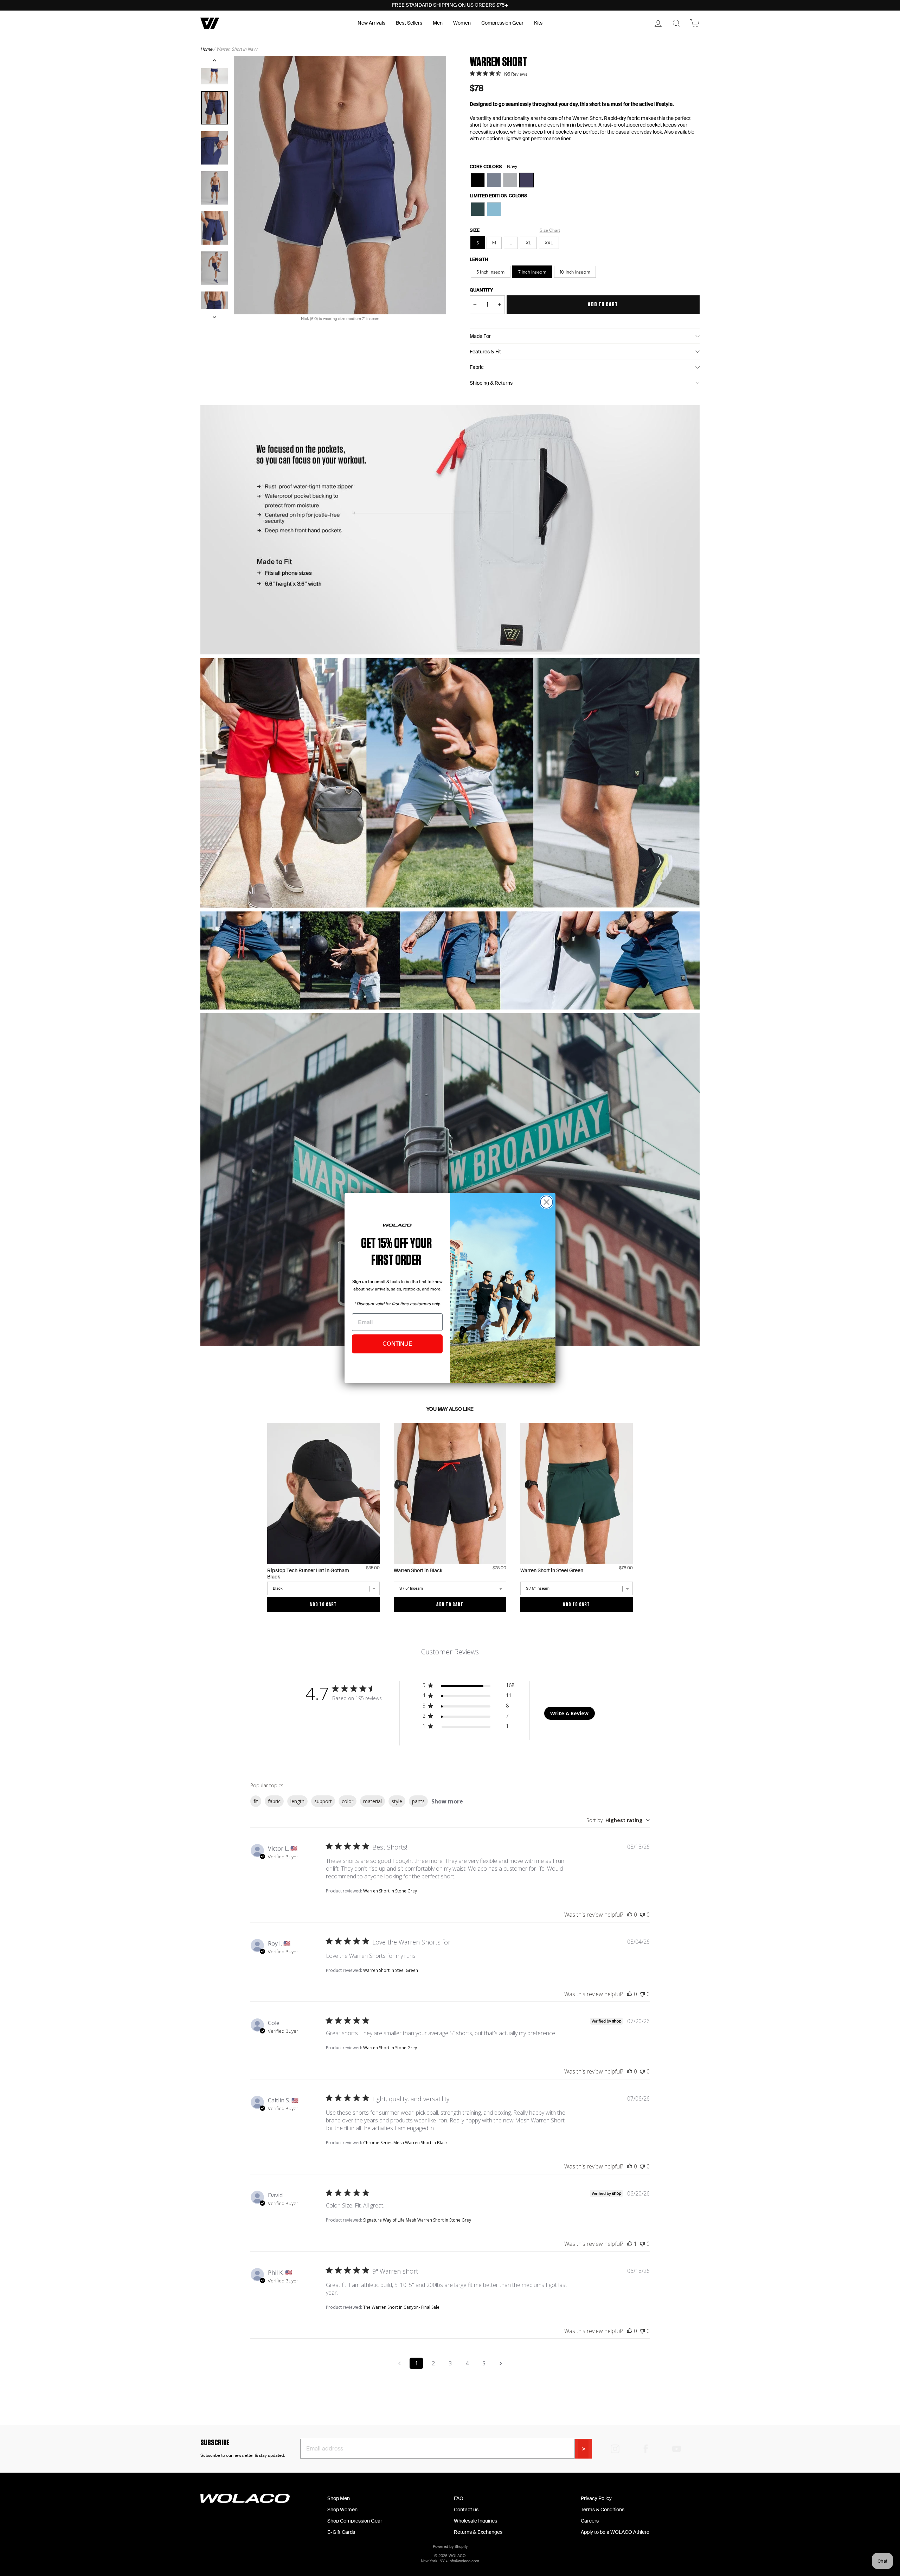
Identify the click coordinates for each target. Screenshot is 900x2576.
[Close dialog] (547, 1202)
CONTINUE (397, 1344)
